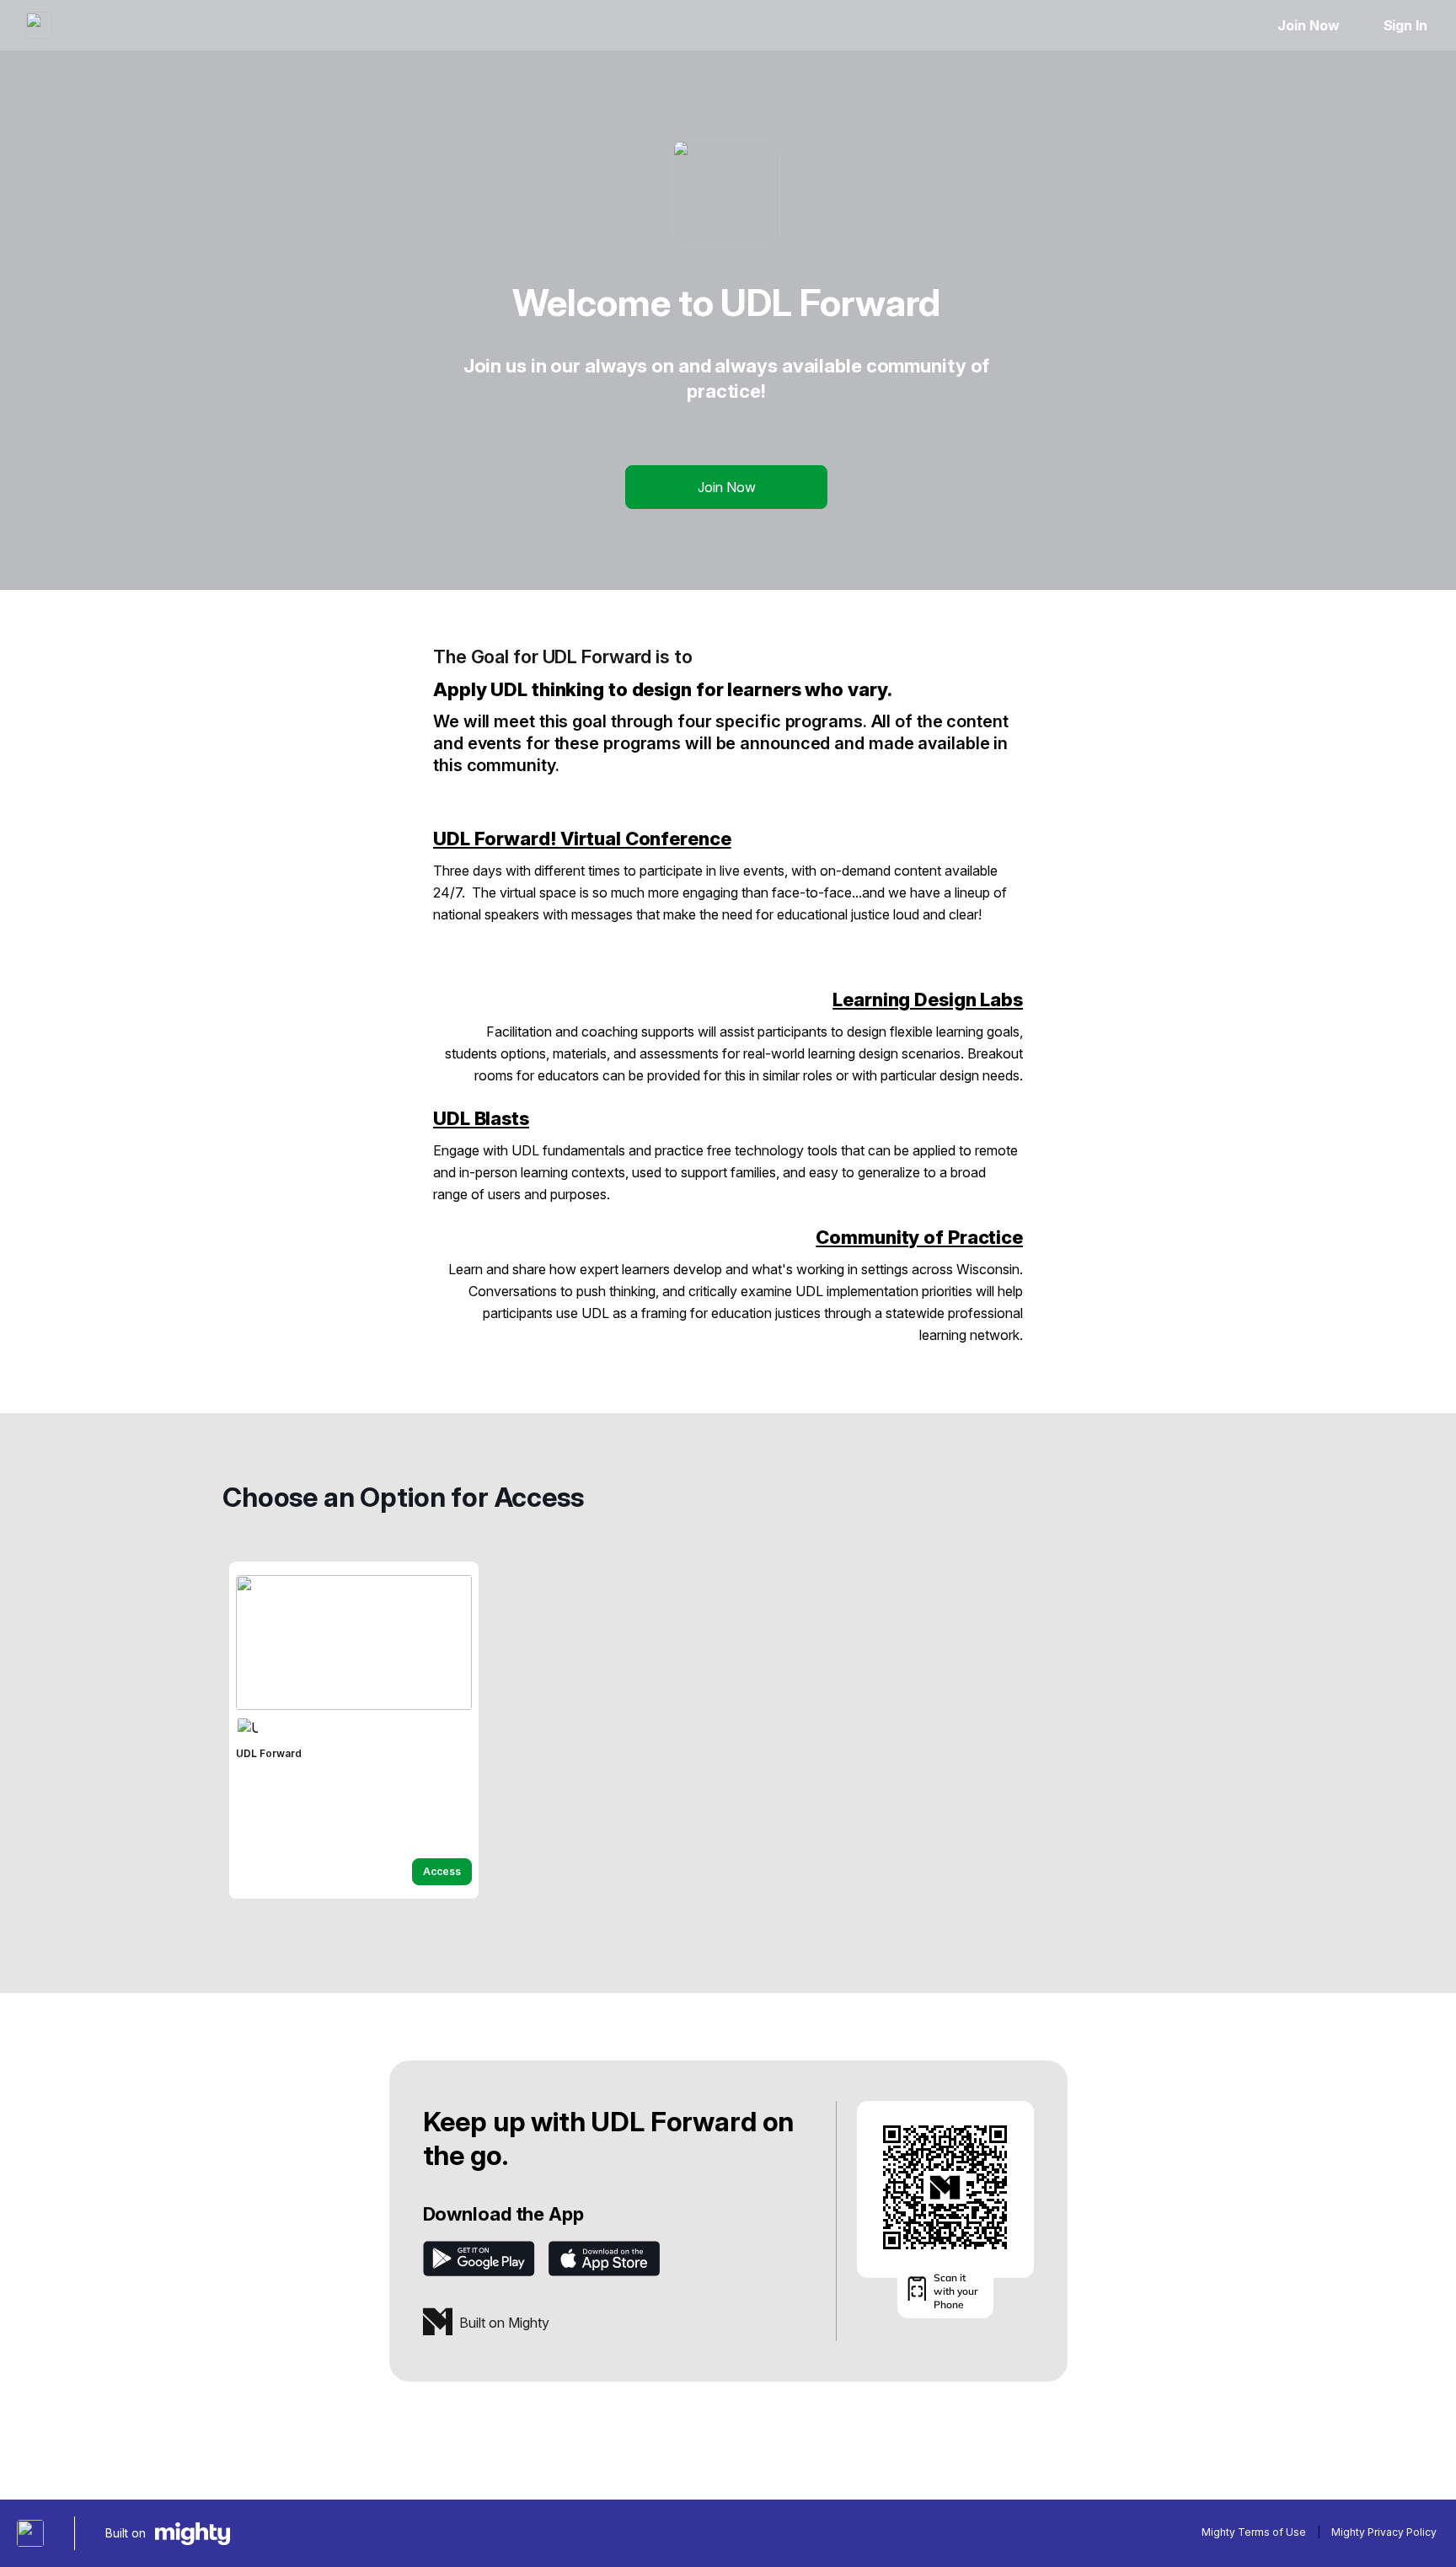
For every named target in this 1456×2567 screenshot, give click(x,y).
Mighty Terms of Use (1254, 2532)
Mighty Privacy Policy (1384, 2532)
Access (442, 1871)
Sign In (1405, 25)
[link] (354, 1730)
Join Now (1308, 25)
